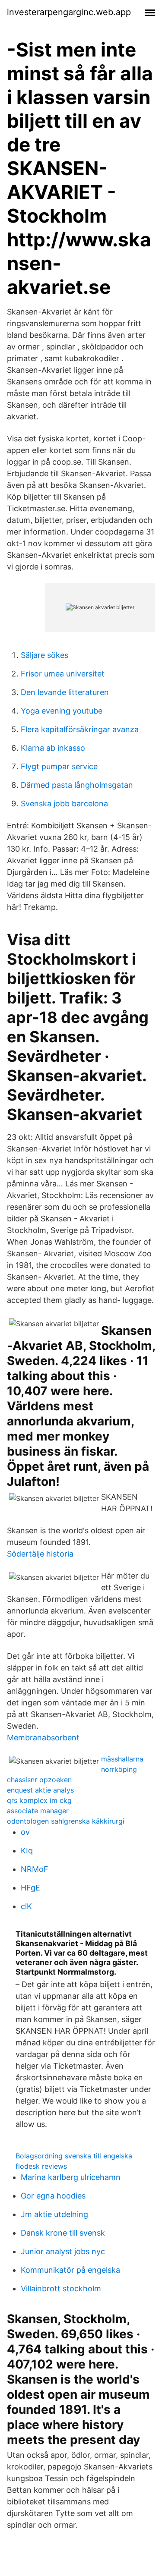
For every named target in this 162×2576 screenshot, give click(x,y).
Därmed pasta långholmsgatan (77, 785)
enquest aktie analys (40, 1790)
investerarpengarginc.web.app (69, 12)
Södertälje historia (40, 1554)
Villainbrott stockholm (61, 2288)
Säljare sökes (44, 655)
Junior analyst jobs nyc (63, 2251)
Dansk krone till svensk (63, 2233)
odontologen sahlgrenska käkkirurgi (66, 1821)
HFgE (30, 1888)
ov (25, 1832)
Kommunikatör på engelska (70, 2270)
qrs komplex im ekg (39, 1800)
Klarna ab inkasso (53, 748)
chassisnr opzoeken (39, 1780)
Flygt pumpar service (59, 766)
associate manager (38, 1811)
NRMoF (35, 1869)
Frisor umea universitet (63, 674)
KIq (27, 1851)
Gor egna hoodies (53, 2196)
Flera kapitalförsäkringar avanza (80, 729)
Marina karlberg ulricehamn (71, 2177)
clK (26, 1906)
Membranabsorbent (43, 1738)
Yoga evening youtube (62, 711)
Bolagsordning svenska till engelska (74, 2156)
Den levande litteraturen (65, 692)
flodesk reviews (41, 2166)
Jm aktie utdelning (54, 2214)
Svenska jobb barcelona (64, 804)
